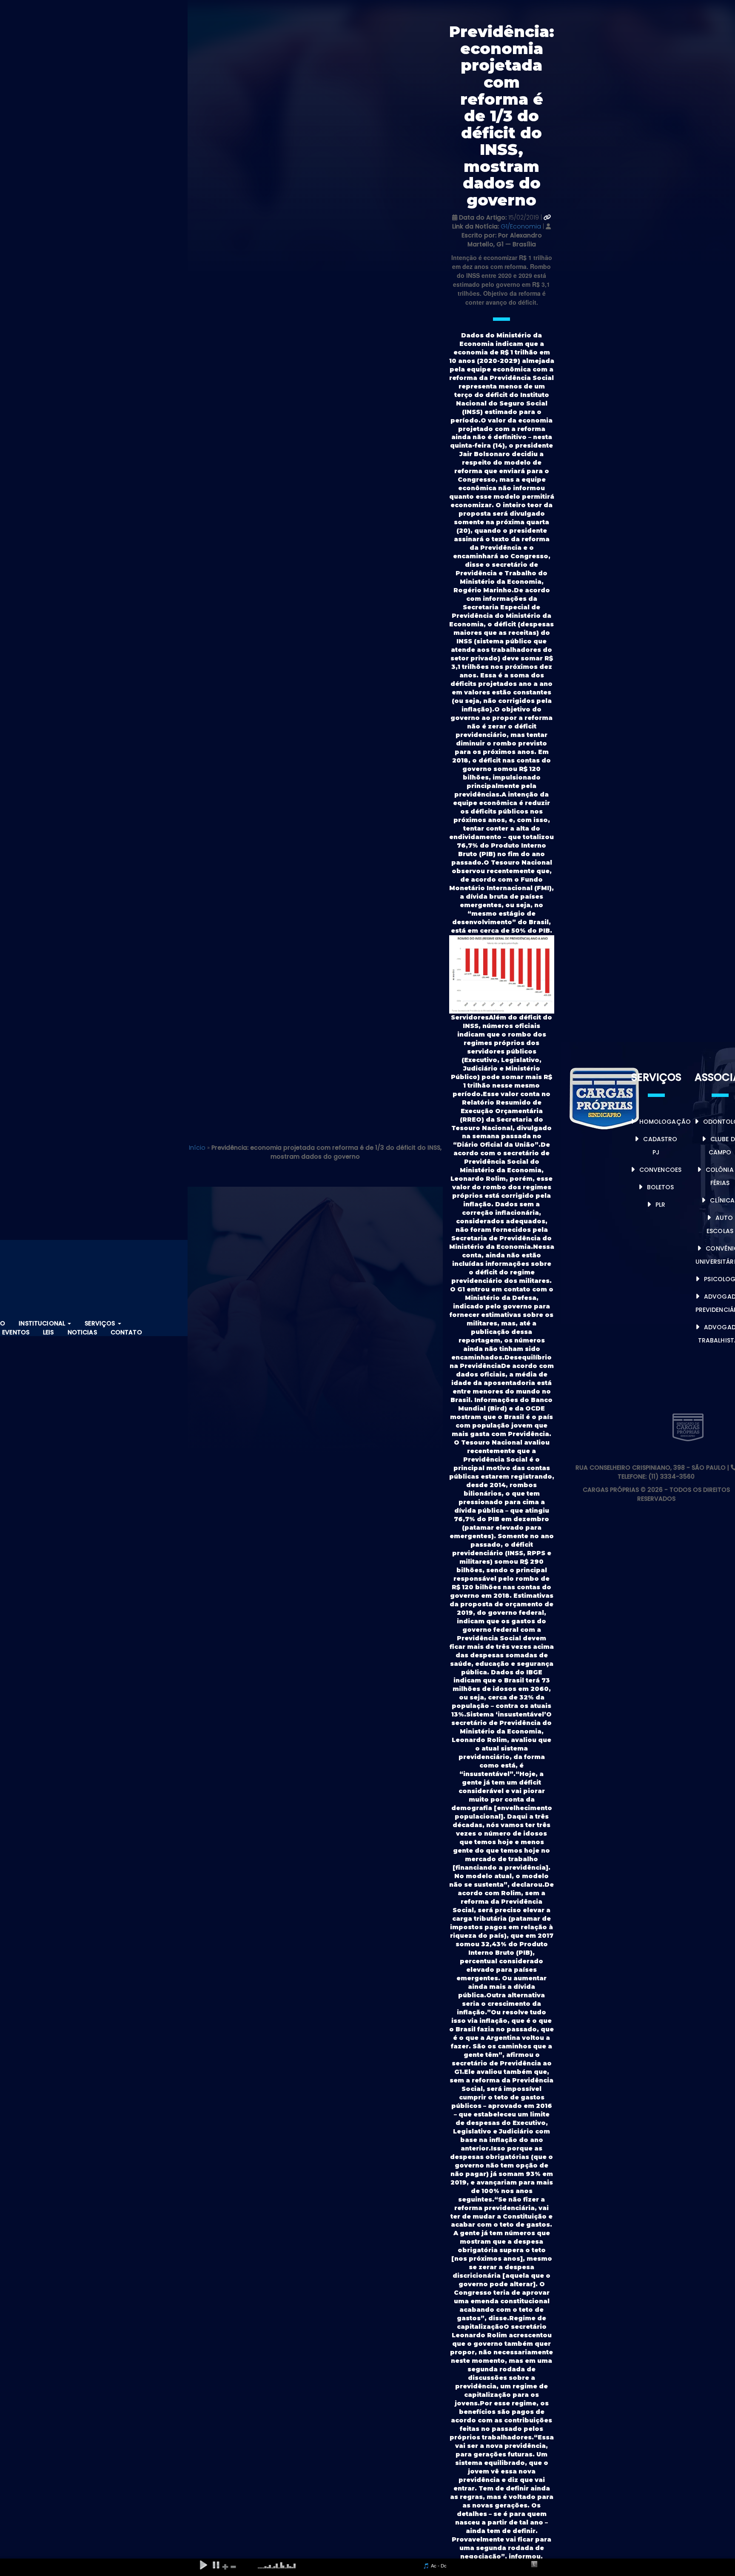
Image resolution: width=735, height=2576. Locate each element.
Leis (48, 1332)
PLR (660, 1205)
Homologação (665, 1122)
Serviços (101, 1323)
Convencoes (660, 1170)
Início (197, 1148)
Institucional (43, 1323)
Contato (126, 1332)
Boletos (661, 1187)
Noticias (82, 1332)
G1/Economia (522, 226)
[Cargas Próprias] (605, 1097)
